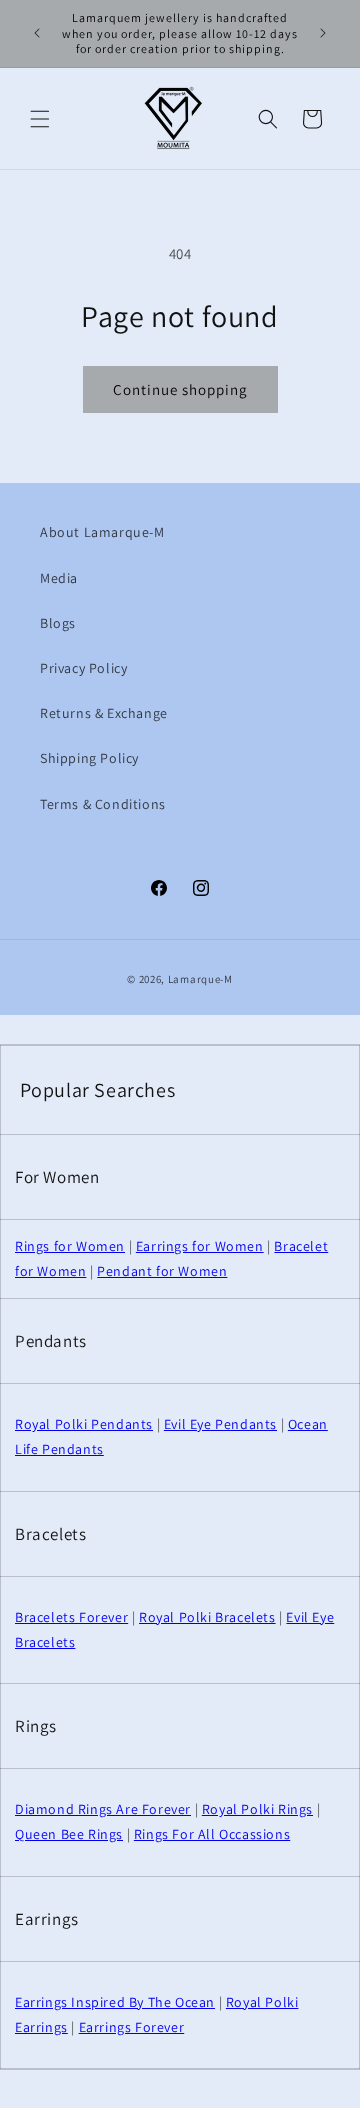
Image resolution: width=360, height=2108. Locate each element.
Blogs (58, 623)
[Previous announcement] (37, 33)
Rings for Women (70, 1246)
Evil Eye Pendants (220, 1424)
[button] (40, 119)
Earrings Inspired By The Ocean (115, 2002)
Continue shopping (180, 389)
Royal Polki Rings (257, 1809)
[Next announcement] (323, 33)
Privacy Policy (83, 668)
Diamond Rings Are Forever (103, 1809)
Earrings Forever (132, 2027)
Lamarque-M (200, 979)
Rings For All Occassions (212, 1834)
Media (59, 578)
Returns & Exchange (104, 713)
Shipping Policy (89, 758)
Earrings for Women (200, 1246)
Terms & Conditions (103, 804)
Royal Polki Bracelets (207, 1617)
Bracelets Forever (71, 1617)
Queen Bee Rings (69, 1834)
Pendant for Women (162, 1271)
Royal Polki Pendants (84, 1424)
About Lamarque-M (102, 532)
